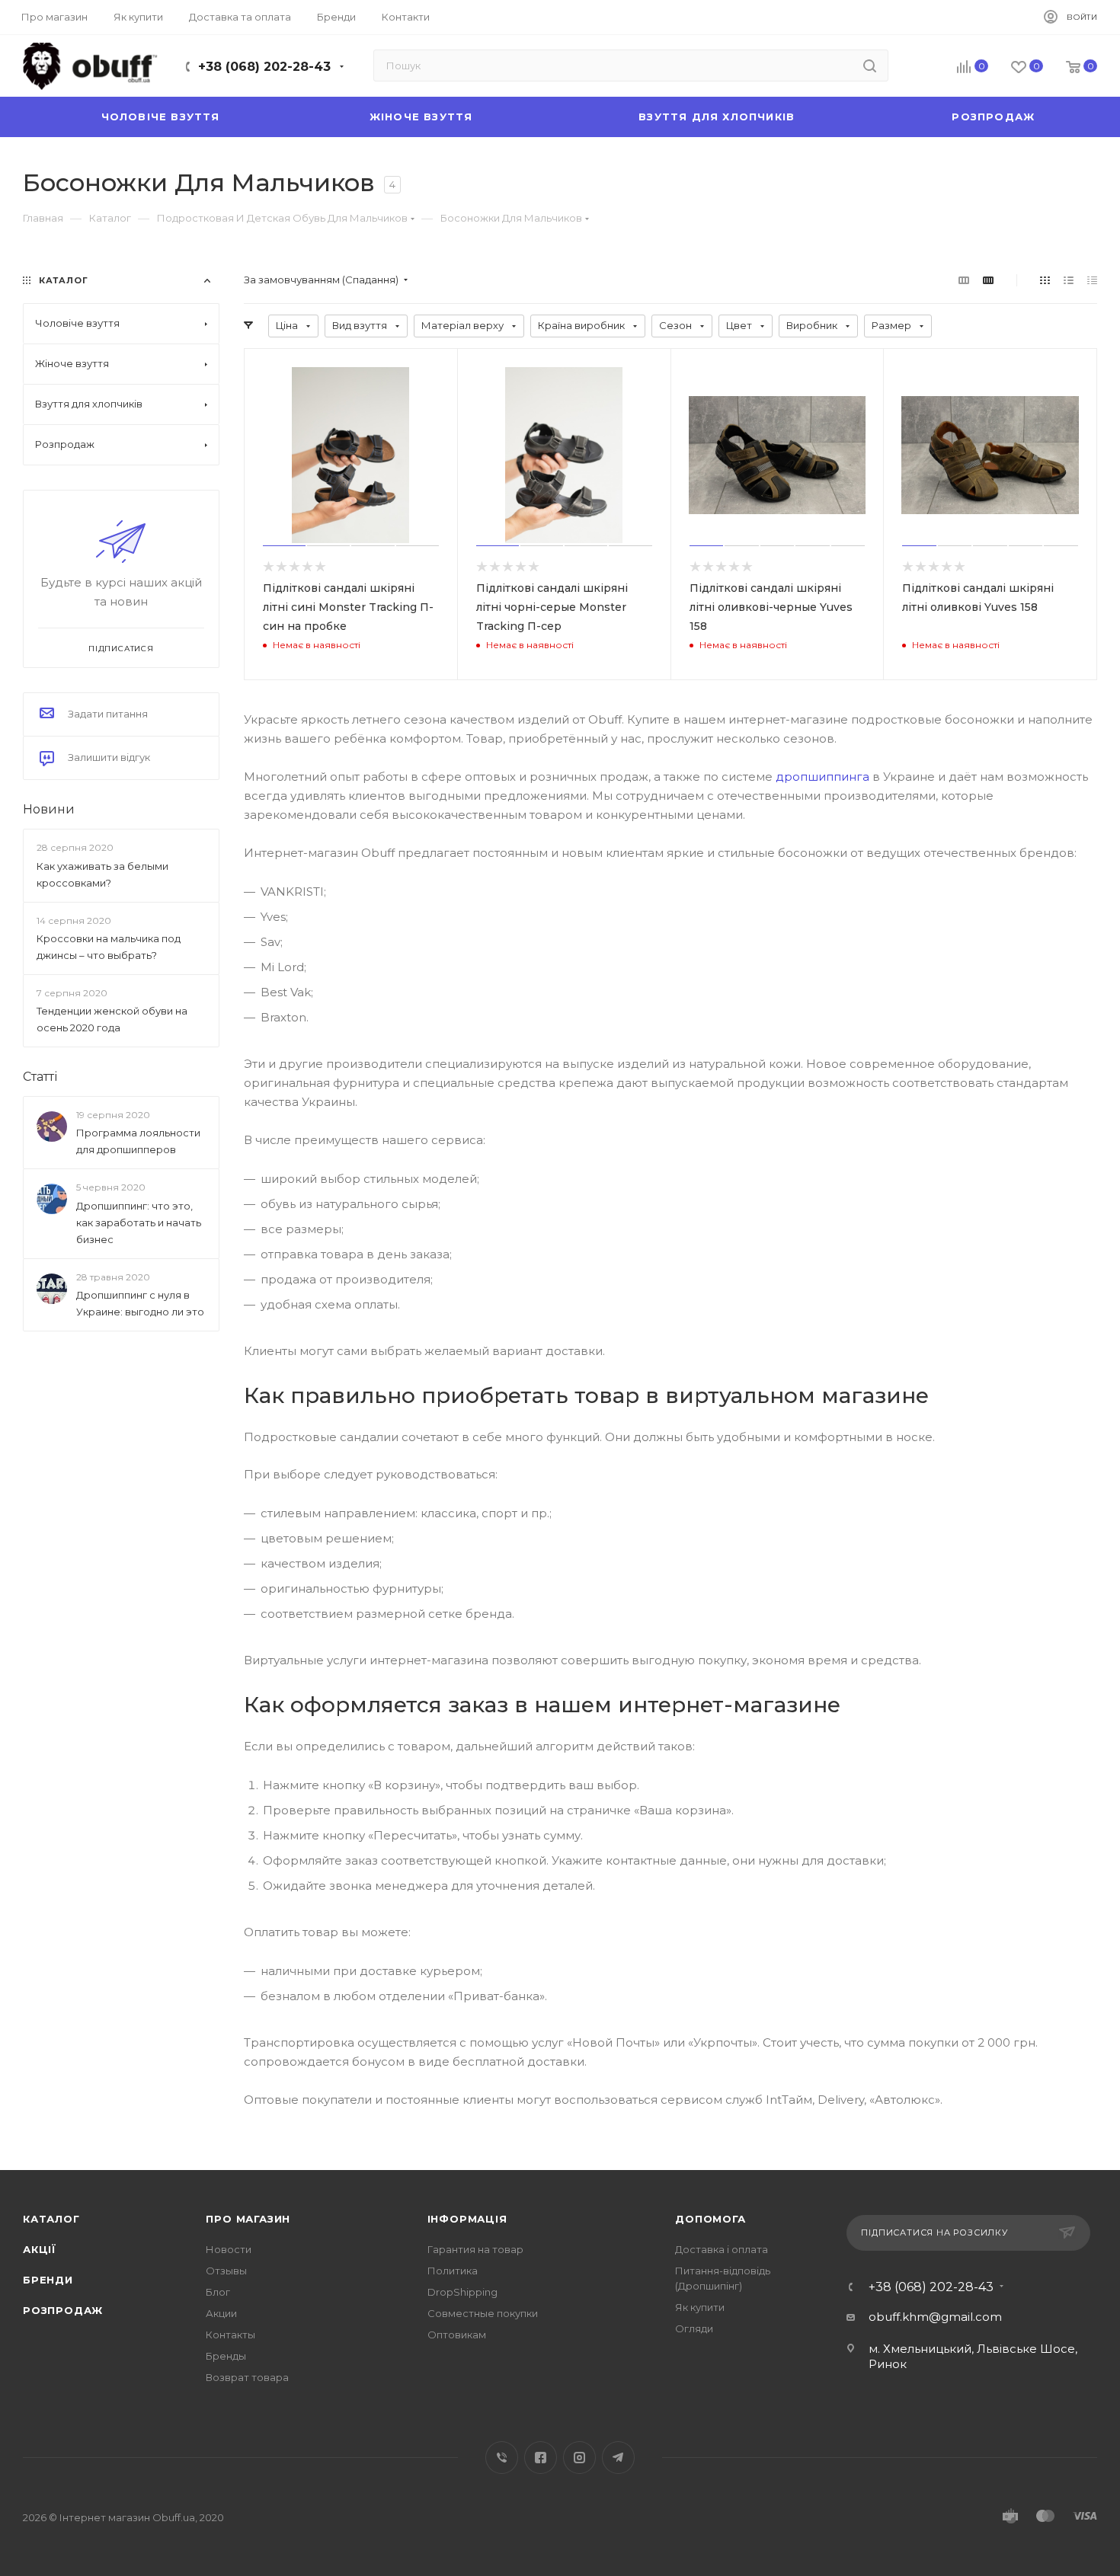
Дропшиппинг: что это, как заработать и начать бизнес (139, 1222)
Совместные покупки (483, 2313)
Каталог (51, 2219)
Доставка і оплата (722, 2249)
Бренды (226, 2356)
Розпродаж (63, 2310)
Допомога (710, 2219)
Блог (218, 2292)
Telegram (618, 2458)
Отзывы (226, 2271)
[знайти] (870, 66)
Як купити (700, 2307)
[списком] (1069, 280)
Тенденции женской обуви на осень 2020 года (112, 1019)
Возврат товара (247, 2377)
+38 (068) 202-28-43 (264, 67)
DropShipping (462, 2292)
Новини (49, 809)
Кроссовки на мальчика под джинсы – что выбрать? (109, 947)
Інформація (467, 2219)
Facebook (541, 2458)
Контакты (230, 2335)
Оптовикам (457, 2335)
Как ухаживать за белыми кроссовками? (102, 874)
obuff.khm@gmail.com (935, 2317)
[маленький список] (964, 280)
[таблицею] (1092, 280)
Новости (229, 2249)
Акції (40, 2249)
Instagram (579, 2458)
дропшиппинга (822, 777)
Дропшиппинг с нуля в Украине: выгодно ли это (140, 1303)
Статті (40, 1077)
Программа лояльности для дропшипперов (138, 1142)
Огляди (694, 2328)
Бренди (48, 2280)
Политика (453, 2271)
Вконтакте (502, 2458)
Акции (221, 2313)
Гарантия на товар (475, 2249)
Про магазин (248, 2219)
